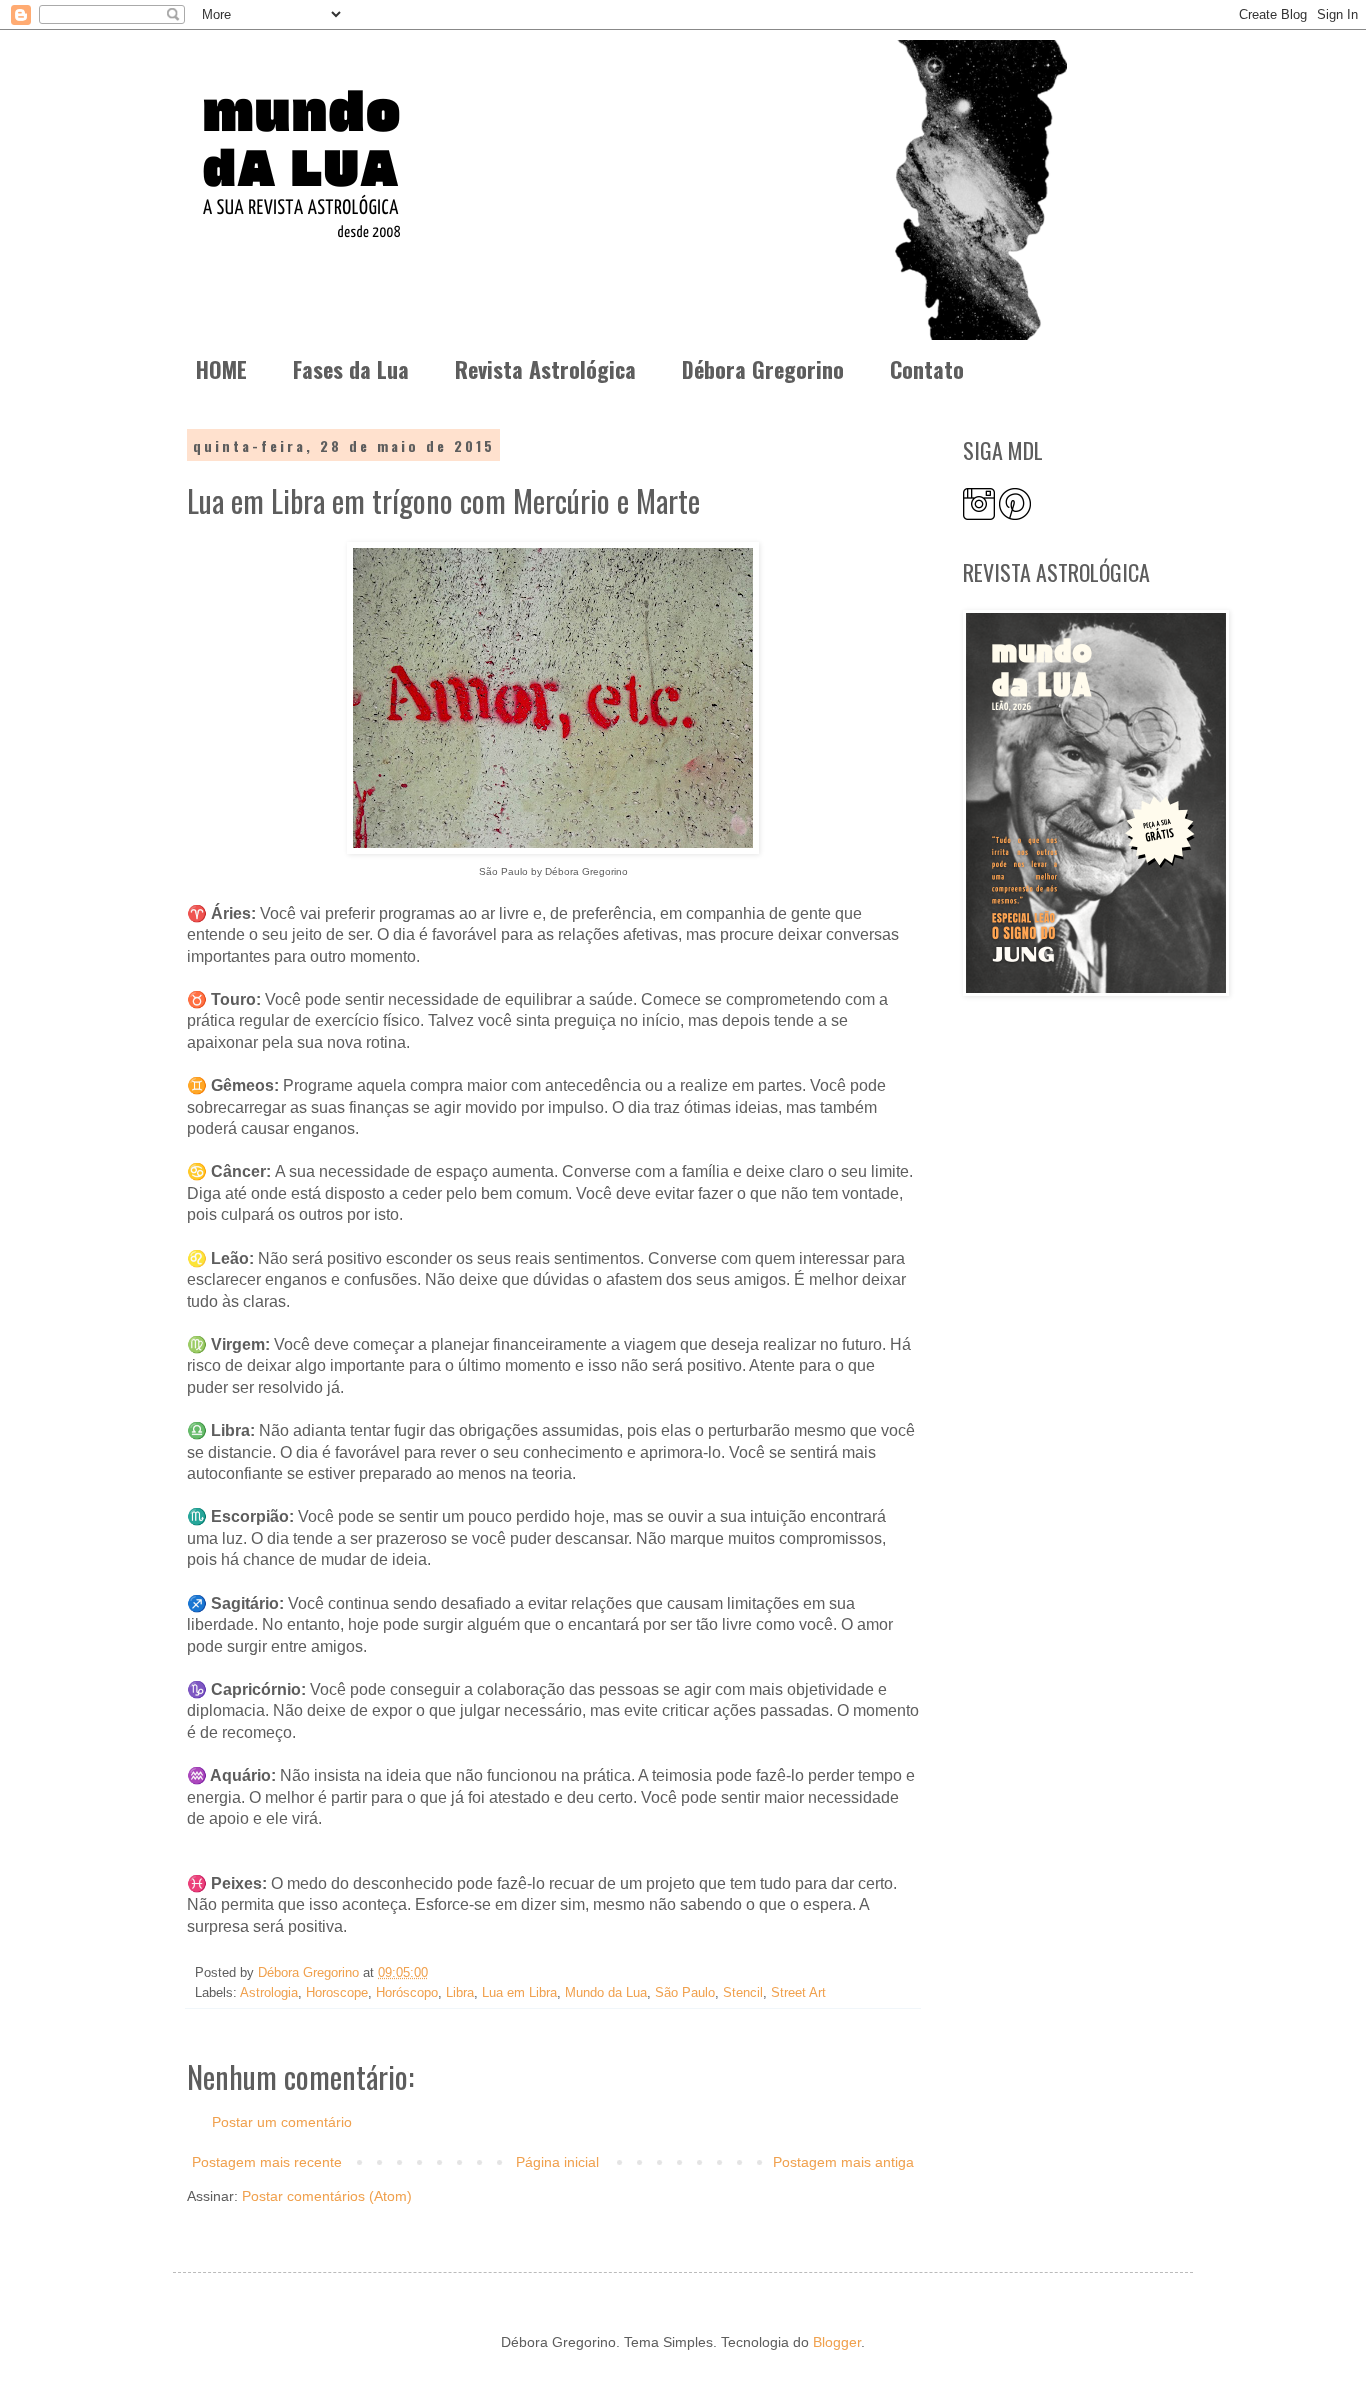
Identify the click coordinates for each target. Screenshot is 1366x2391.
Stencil (743, 1993)
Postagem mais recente (267, 2162)
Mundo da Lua (606, 1993)
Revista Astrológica (545, 369)
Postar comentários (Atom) (327, 2196)
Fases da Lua (351, 369)
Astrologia (269, 1993)
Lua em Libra (519, 1993)
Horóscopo (407, 1993)
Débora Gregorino (763, 369)
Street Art (798, 1993)
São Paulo (685, 1993)
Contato (927, 369)
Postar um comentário (282, 2122)
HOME (221, 369)
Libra (460, 1993)
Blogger (837, 2342)
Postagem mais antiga (843, 2162)
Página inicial (557, 2162)
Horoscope (337, 1993)
